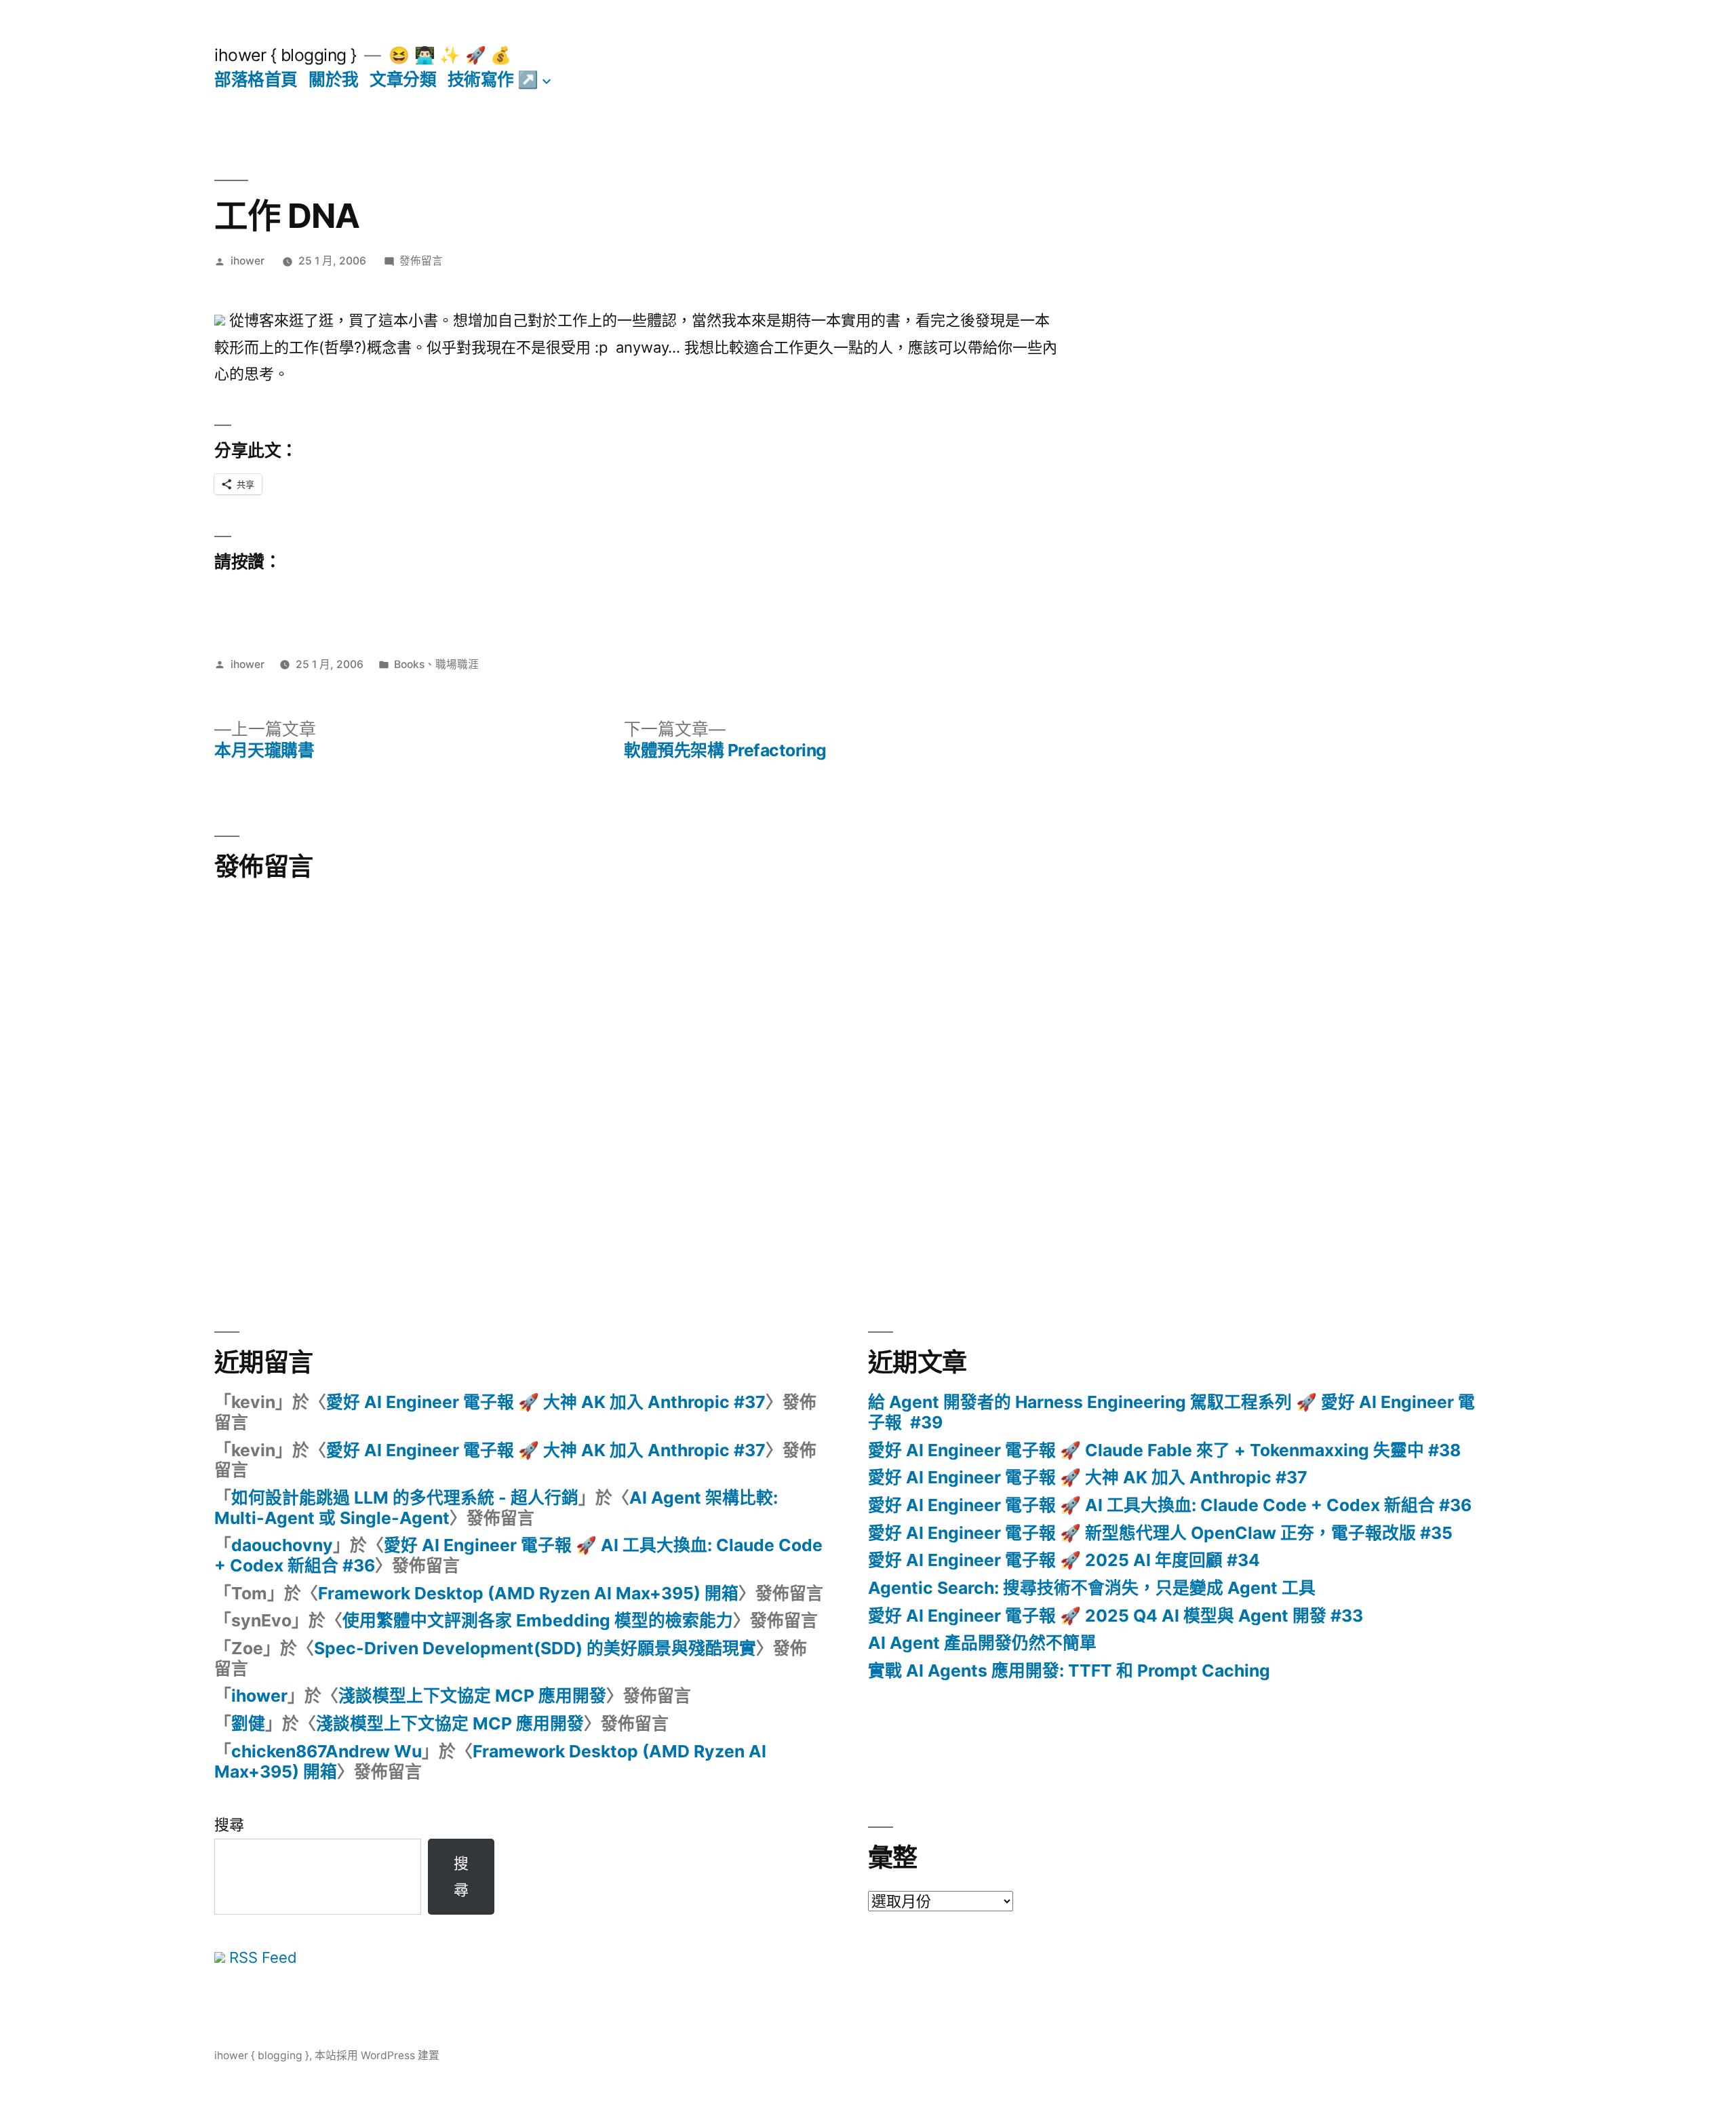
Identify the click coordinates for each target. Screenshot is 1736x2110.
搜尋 (229, 1824)
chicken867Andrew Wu (327, 1751)
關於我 (334, 79)
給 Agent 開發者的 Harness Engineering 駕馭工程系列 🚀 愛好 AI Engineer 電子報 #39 (1171, 1412)
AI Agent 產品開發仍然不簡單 (982, 1643)
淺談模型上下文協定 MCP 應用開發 (472, 1696)
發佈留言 (421, 261)
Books (409, 664)
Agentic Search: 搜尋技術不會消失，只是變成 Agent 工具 (1092, 1588)
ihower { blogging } (285, 55)
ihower (248, 261)
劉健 (248, 1723)
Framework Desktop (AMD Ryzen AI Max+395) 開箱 (528, 1593)
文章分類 (403, 79)
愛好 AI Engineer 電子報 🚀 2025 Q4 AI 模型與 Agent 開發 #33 (1116, 1616)
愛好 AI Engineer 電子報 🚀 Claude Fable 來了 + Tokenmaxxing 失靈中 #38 (1164, 1450)
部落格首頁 (256, 79)
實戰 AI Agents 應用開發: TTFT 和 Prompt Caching (1069, 1671)
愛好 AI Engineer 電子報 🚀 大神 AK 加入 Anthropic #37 (546, 1402)
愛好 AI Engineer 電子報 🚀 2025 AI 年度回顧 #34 (1064, 1560)
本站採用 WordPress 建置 (377, 2055)
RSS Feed (261, 1957)
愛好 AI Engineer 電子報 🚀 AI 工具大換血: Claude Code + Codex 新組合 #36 (518, 1555)
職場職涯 (457, 664)
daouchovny (282, 1545)
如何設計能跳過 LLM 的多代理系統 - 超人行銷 (405, 1498)
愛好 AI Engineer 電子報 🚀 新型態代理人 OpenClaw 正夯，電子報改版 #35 (1160, 1533)
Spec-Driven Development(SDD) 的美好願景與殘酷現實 (535, 1648)
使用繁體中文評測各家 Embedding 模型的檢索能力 (538, 1620)
